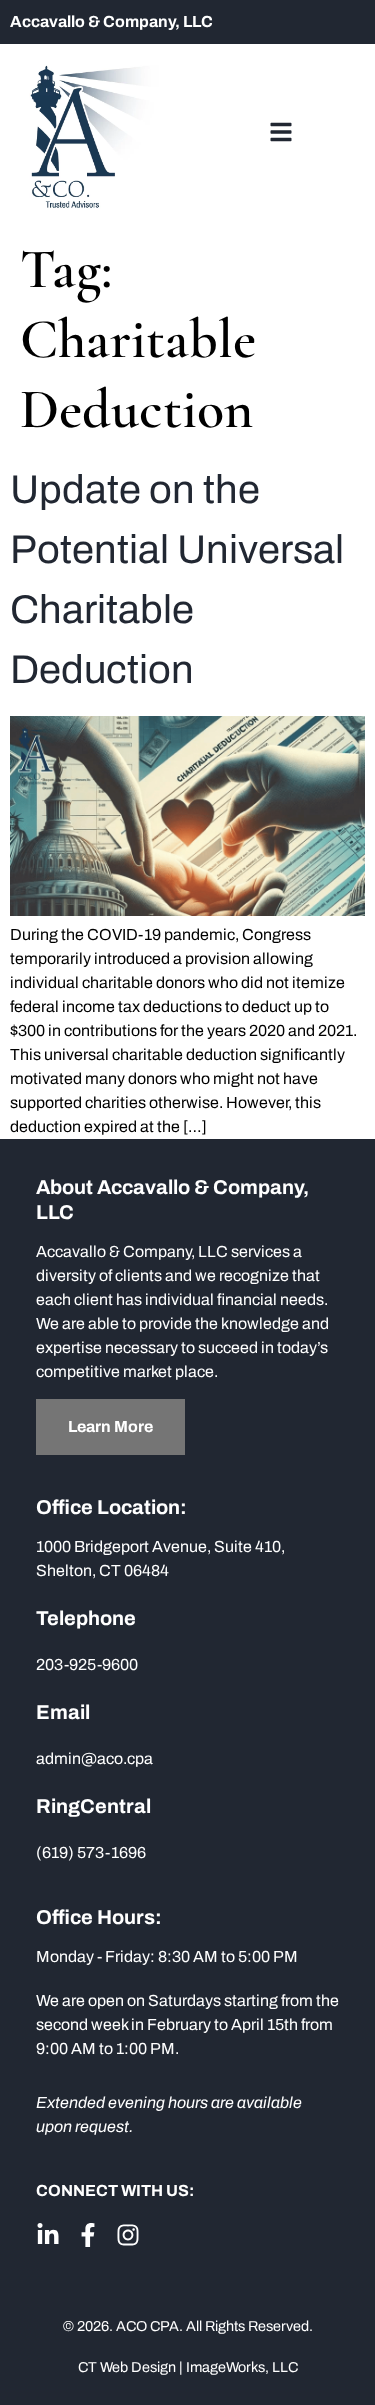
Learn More (110, 1426)
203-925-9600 (87, 1664)
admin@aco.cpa (94, 1758)
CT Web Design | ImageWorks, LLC (188, 2367)
